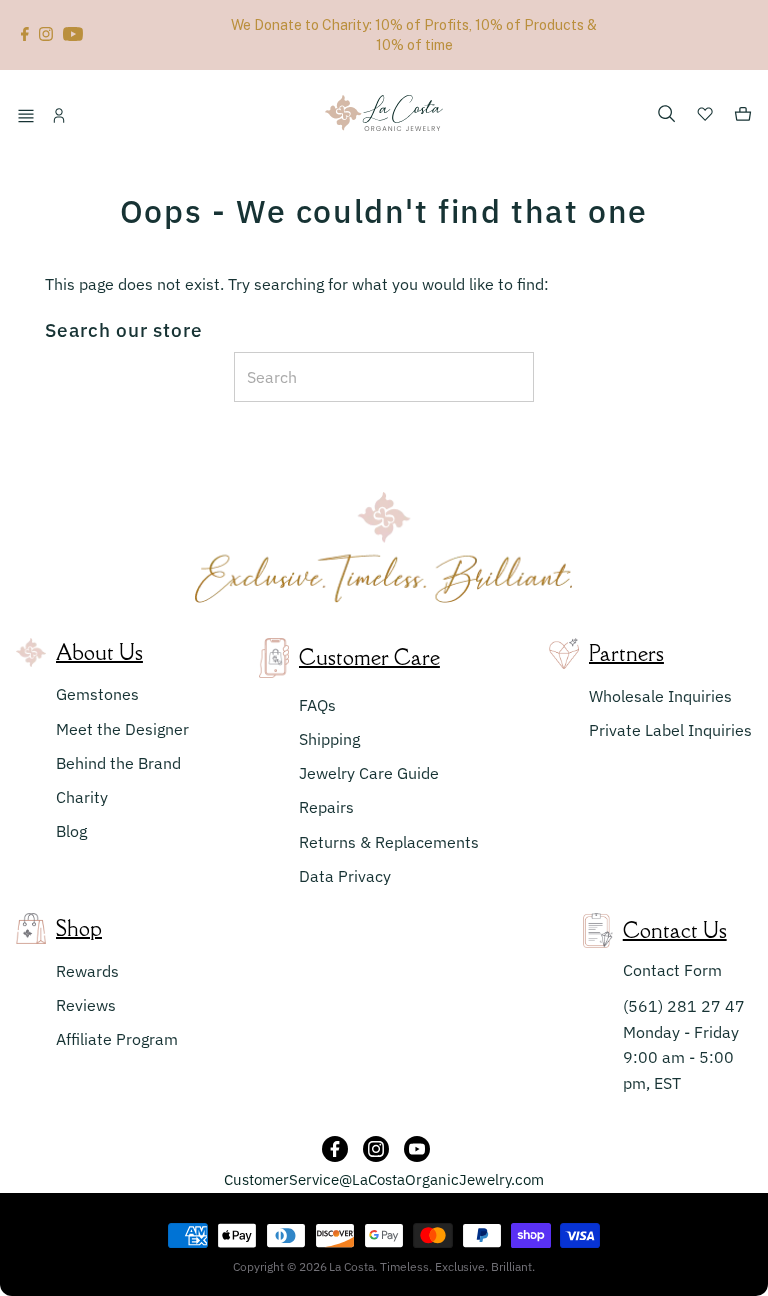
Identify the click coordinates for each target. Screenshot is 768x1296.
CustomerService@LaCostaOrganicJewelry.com (384, 1179)
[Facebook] (25, 35)
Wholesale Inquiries (660, 696)
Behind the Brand (118, 763)
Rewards (87, 971)
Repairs (326, 807)
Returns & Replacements (389, 842)
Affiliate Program (117, 1039)
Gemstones (97, 694)
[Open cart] (743, 117)
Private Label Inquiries (670, 730)
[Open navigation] (29, 117)
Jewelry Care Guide (369, 773)
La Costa (351, 1266)
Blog (71, 831)
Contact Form (672, 970)
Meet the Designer (122, 729)
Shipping (329, 739)
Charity (82, 797)
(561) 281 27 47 (684, 1006)
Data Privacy (345, 876)
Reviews (86, 1005)
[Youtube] (73, 35)
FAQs (317, 705)
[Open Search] (667, 115)
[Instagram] (46, 35)
